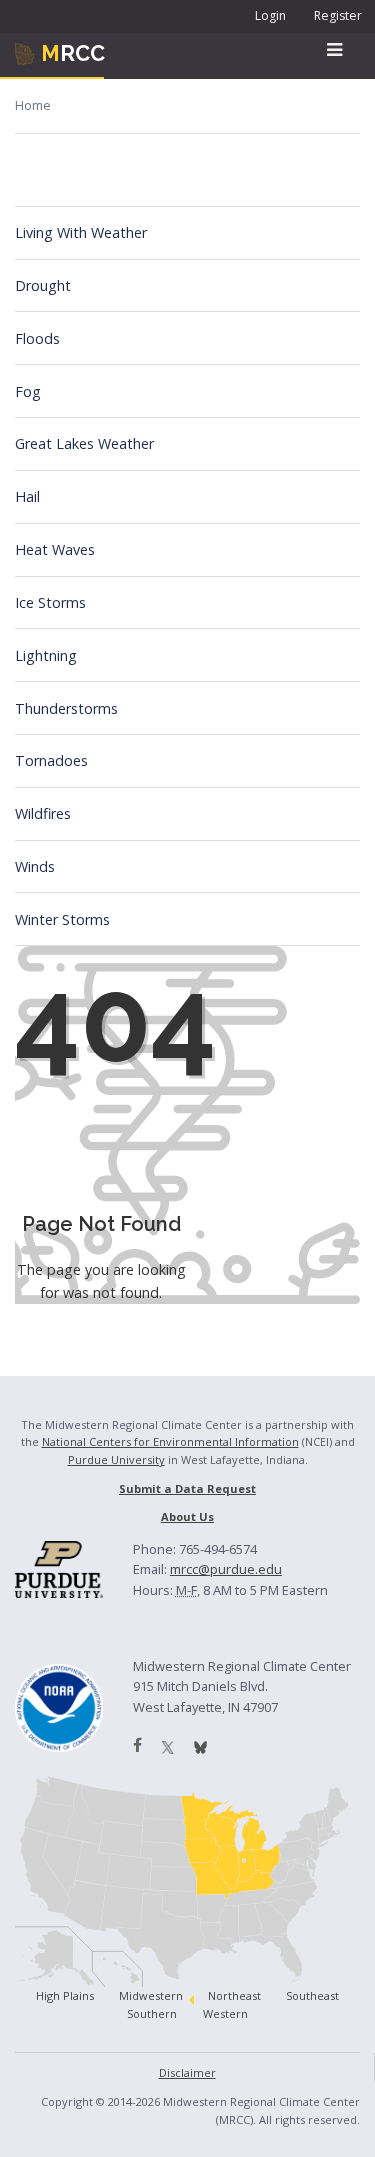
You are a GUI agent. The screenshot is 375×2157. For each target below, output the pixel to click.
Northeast (234, 1995)
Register (338, 15)
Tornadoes (51, 760)
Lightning (46, 655)
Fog (28, 391)
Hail (27, 496)
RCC (73, 53)
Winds (35, 866)
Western (225, 2013)
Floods (37, 338)
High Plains (65, 1995)
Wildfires (43, 813)
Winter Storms (62, 919)
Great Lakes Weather (84, 443)
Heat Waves (55, 549)
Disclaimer (187, 2072)
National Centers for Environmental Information (170, 1441)
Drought (43, 285)
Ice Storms (50, 602)
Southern (152, 2013)
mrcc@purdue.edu (226, 1569)
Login (270, 15)
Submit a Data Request (187, 1488)
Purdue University (116, 1459)
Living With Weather (81, 232)
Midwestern (151, 1995)
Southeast (312, 1995)
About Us (187, 1516)
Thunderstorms (66, 708)
